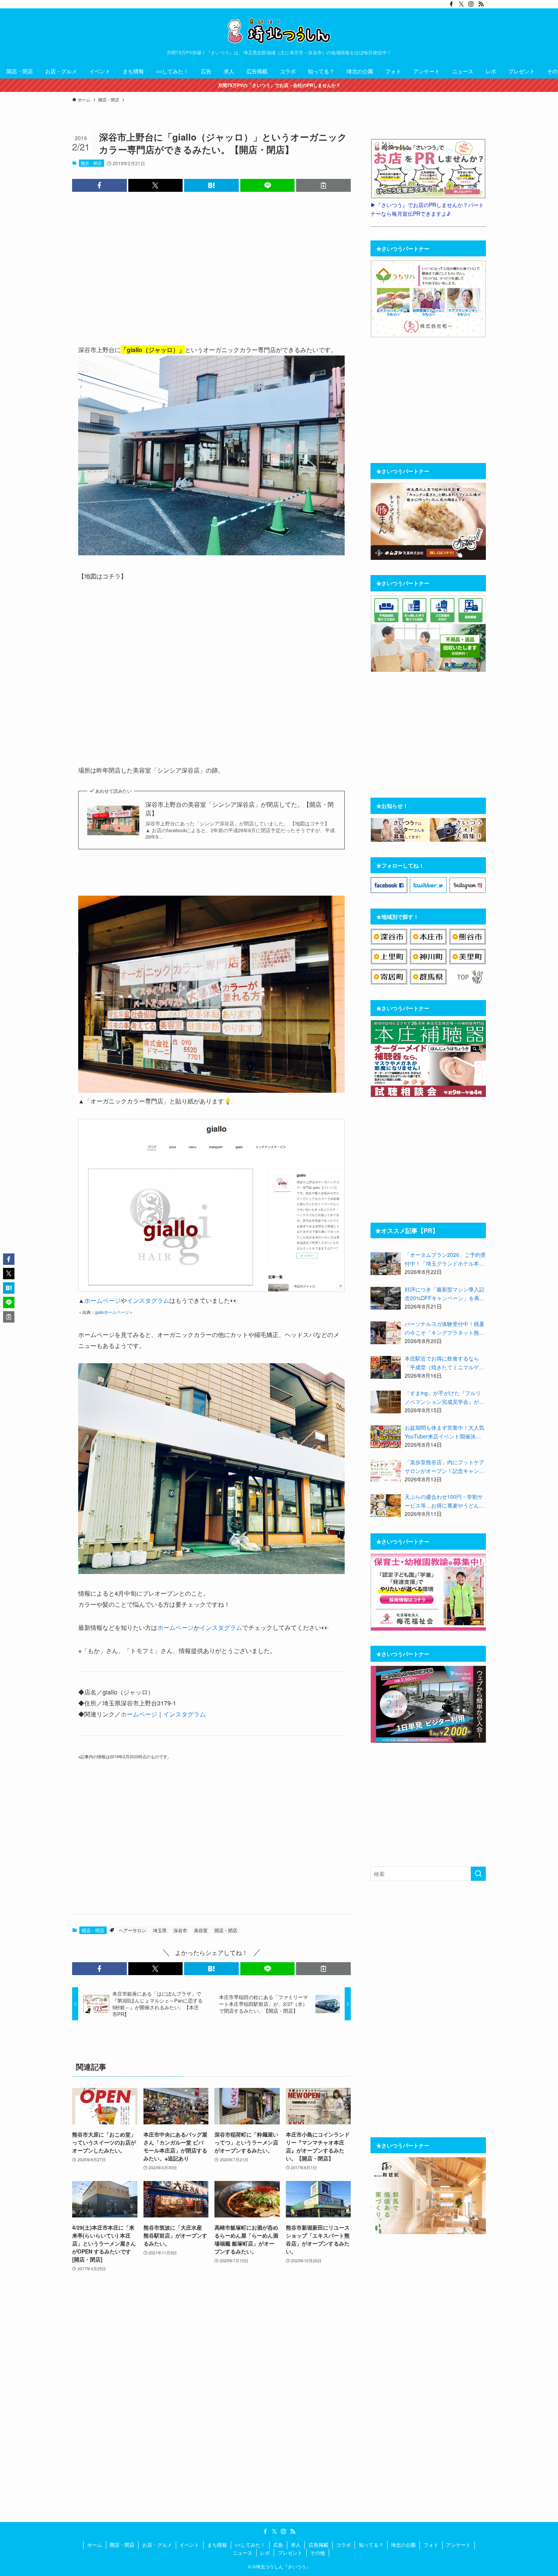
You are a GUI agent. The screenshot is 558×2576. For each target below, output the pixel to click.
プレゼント (290, 2553)
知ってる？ (371, 2545)
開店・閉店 (91, 163)
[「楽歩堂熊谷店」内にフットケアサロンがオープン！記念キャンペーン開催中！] (386, 1471)
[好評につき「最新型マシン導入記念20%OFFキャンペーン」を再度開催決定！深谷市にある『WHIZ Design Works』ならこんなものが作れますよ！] (386, 1298)
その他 (318, 2553)
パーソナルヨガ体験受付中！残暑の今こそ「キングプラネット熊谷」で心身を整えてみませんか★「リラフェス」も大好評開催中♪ (445, 1328)
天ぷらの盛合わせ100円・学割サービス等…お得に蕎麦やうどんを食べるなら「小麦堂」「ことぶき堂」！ (445, 1501)
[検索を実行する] (478, 1874)
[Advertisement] (211, 267)
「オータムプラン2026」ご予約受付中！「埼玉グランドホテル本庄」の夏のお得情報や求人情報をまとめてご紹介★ (445, 1259)
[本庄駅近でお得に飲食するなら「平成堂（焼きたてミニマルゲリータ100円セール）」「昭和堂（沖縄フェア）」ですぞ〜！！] (386, 1367)
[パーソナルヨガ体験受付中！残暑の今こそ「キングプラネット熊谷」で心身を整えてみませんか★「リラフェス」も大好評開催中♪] (386, 1333)
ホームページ (102, 1300)
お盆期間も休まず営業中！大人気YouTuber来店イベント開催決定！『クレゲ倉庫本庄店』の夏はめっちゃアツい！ (445, 1432)
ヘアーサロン (132, 1930)
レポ (265, 2553)
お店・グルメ (157, 2545)
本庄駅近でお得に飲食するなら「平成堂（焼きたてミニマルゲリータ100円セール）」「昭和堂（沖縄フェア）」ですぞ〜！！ (445, 1363)
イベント (189, 2545)
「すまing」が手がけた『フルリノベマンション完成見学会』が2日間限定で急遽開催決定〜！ (443, 1397)
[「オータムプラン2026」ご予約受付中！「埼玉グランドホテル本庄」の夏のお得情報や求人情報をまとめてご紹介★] (386, 1264)
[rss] (481, 4)
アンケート (458, 2545)
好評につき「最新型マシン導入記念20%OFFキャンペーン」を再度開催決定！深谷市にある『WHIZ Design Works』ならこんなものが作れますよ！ (445, 1294)
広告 (278, 2545)
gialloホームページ (112, 1312)
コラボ (343, 2545)
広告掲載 (318, 2545)
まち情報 (217, 2545)
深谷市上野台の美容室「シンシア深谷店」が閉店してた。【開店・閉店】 (240, 809)
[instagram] (471, 4)
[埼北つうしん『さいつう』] (279, 31)
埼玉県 (160, 1930)
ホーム (95, 2545)
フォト (431, 2545)
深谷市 (180, 1930)
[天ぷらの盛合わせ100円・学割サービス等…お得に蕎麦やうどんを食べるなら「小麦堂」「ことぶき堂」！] (386, 1506)
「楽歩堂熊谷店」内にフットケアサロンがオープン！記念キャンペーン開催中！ (445, 1467)
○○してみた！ (250, 2545)
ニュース (243, 2553)
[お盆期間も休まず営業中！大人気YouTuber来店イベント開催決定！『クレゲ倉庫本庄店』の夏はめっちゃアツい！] (386, 1437)
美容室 (201, 1930)
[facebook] (451, 4)
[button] (99, 185)
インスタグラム (148, 1300)
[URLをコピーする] (323, 185)
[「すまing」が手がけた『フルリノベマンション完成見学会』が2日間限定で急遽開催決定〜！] (386, 1402)
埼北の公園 (403, 2545)
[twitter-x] (461, 4)
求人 (296, 2545)
